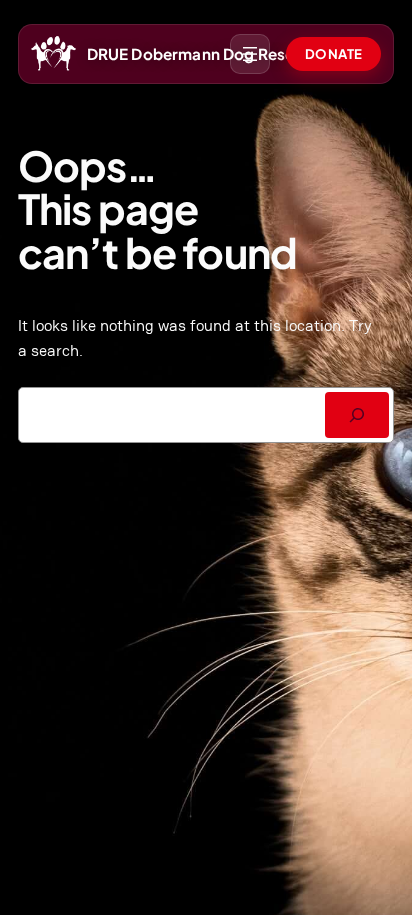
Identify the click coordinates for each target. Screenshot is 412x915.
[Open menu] (250, 54)
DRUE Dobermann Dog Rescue (200, 53)
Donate (334, 53)
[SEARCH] (357, 415)
